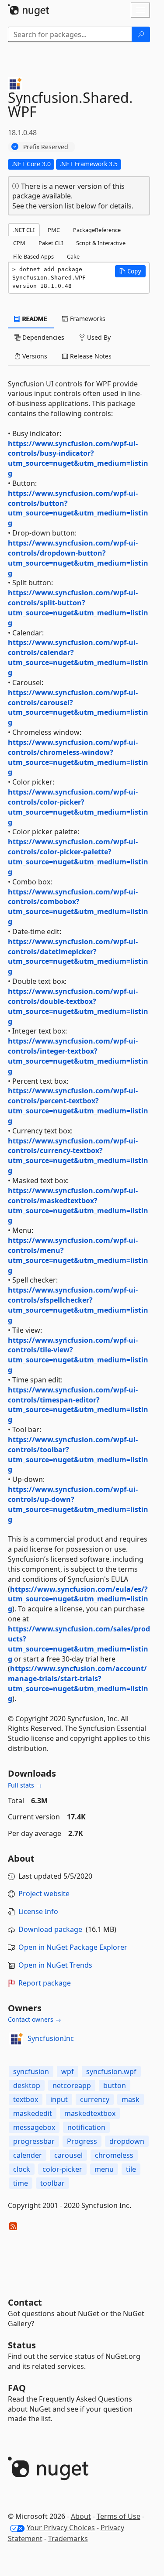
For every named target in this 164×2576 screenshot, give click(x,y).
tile (131, 2169)
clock (22, 2169)
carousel (68, 2155)
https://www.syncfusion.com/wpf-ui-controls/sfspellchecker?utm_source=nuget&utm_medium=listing (78, 1305)
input (59, 2099)
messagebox (34, 2127)
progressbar (34, 2141)
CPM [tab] (19, 243)
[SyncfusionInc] (16, 2039)
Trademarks (68, 2538)
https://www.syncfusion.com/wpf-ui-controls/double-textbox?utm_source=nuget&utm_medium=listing (78, 1006)
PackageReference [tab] (97, 230)
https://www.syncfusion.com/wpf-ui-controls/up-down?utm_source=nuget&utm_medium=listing (78, 1504)
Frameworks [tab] (87, 319)
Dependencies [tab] (42, 337)
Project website (44, 1894)
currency (95, 2099)
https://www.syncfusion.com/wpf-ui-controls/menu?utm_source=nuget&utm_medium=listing (78, 1255)
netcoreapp (72, 2085)
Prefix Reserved (46, 147)
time (21, 2183)
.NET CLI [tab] (24, 230)
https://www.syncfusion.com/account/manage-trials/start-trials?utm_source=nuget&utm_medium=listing (78, 1684)
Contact (25, 2302)
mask (131, 2099)
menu (104, 2169)
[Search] (141, 34)
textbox (26, 2099)
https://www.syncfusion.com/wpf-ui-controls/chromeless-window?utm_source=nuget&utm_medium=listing (78, 757)
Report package (45, 1983)
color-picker (62, 2169)
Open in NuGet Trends (55, 1965)
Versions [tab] (34, 356)
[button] (130, 271)
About (81, 2516)
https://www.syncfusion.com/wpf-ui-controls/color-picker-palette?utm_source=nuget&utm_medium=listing (78, 857)
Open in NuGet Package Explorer (73, 1947)
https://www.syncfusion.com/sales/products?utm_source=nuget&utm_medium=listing (79, 1644)
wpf (68, 2071)
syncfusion (31, 2071)
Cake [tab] (73, 256)
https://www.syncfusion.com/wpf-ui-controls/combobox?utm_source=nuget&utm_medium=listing (78, 907)
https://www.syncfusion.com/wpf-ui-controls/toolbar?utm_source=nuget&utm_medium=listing (78, 1455)
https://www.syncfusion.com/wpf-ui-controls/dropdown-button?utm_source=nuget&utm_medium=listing (78, 558)
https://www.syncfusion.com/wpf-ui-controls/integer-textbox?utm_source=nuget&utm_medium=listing (78, 1056)
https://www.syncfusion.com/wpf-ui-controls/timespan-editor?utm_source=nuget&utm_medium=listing (78, 1405)
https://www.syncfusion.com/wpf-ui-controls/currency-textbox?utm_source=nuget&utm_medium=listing (78, 1156)
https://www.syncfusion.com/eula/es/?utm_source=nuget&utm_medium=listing (78, 1599)
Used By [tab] (98, 337)
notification (86, 2127)
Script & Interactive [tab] (101, 243)
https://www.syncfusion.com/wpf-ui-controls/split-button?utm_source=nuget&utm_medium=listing (78, 608)
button (115, 2085)
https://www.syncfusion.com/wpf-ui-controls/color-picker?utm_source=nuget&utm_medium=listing (78, 807)
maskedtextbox (90, 2113)
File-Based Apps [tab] (33, 256)
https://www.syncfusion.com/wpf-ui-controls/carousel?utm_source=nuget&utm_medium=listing (78, 708)
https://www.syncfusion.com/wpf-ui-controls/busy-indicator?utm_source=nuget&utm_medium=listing (78, 459)
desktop (27, 2085)
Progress (82, 2141)
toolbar (52, 2183)
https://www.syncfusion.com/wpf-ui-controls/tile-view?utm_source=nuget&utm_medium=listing (78, 1355)
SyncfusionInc (51, 2038)
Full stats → (25, 1785)
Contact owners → (35, 2019)
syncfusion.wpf (111, 2071)
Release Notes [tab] (90, 356)
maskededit (33, 2113)
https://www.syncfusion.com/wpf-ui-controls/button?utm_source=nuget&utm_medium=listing (78, 508)
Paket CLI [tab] (51, 243)
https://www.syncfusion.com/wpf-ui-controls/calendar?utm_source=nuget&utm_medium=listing (78, 657)
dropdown (127, 2141)
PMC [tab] (54, 230)
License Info (38, 1911)
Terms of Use (119, 2516)
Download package (50, 1929)
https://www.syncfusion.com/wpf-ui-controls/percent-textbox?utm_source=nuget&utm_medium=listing (78, 1106)
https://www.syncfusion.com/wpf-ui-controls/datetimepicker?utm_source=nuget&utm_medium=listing (78, 957)
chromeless (114, 2155)
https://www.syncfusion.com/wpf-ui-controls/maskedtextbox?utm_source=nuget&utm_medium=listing (78, 1206)
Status (22, 2345)
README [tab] (34, 319)
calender (28, 2155)
